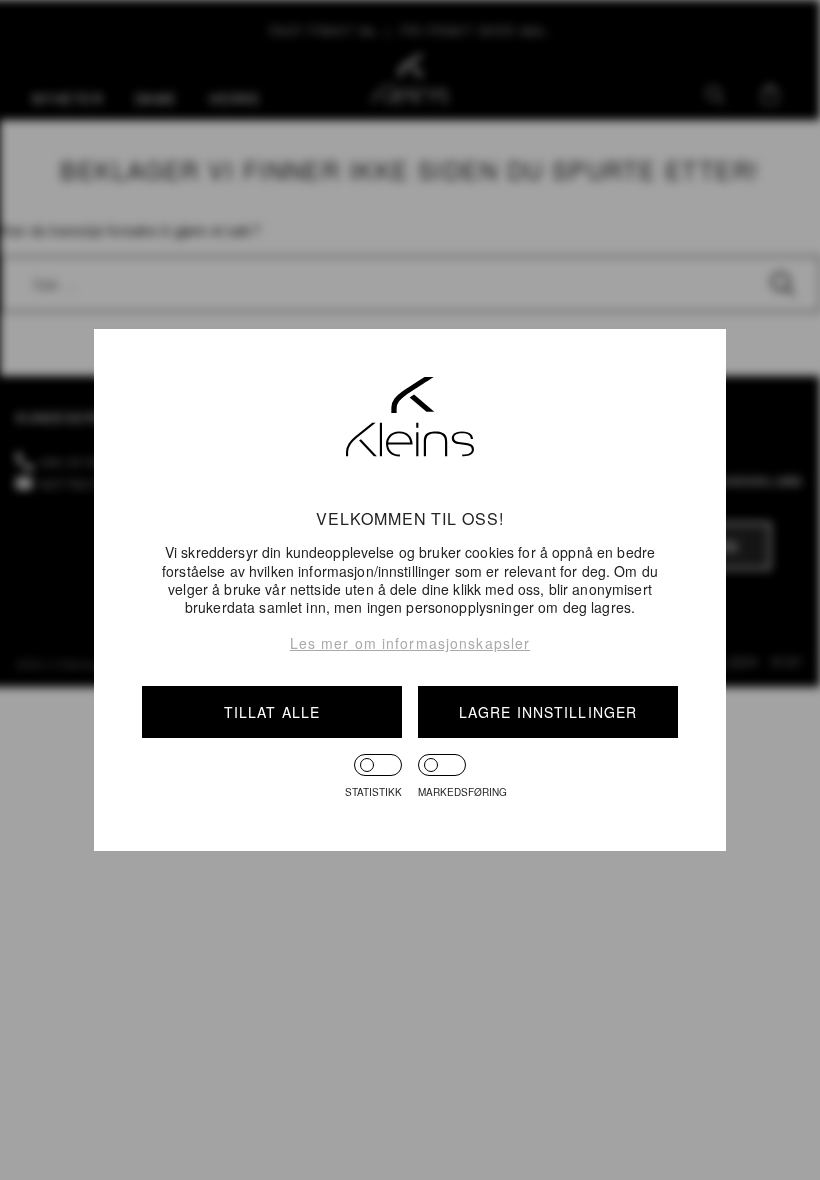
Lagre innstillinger (548, 712)
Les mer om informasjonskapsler (410, 643)
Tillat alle (272, 712)
